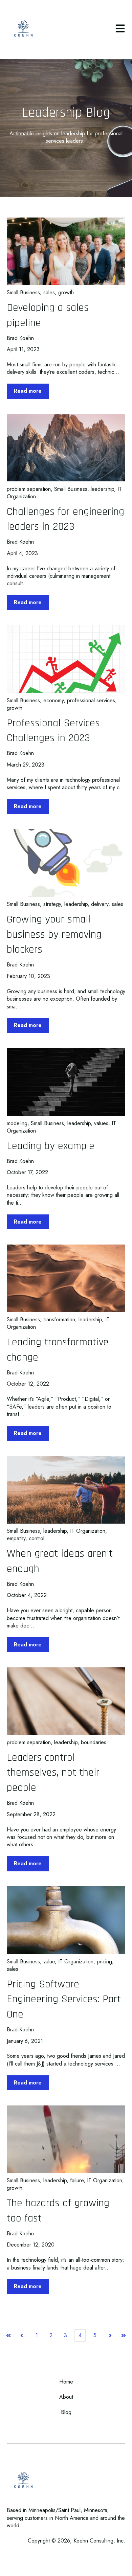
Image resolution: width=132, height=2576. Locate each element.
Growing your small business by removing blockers (54, 934)
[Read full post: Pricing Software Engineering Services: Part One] (66, 1920)
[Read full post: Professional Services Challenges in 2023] (66, 659)
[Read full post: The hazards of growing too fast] (66, 2139)
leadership (102, 489)
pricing (104, 1962)
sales (49, 292)
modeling (17, 1123)
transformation (59, 1319)
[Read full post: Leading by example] (66, 1082)
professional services (91, 700)
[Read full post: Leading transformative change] (66, 1278)
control (37, 1538)
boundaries (94, 1742)
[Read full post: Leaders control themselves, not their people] (66, 1701)
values (101, 1123)
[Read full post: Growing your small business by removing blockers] (66, 863)
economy (53, 700)
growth (66, 292)
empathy (16, 1538)
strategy (52, 904)
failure (77, 2180)
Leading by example (51, 1146)
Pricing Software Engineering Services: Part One (64, 1999)
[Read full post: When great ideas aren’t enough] (66, 1490)
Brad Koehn (20, 338)
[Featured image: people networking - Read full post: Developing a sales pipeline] (66, 251)
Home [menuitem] (66, 2382)
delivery (100, 904)
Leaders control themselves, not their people (53, 1773)
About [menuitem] (66, 2397)
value (49, 1962)
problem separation (29, 489)
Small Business (23, 292)
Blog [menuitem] (66, 2412)
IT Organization (88, 1531)
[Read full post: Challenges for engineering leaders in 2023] (66, 448)
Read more (28, 391)
